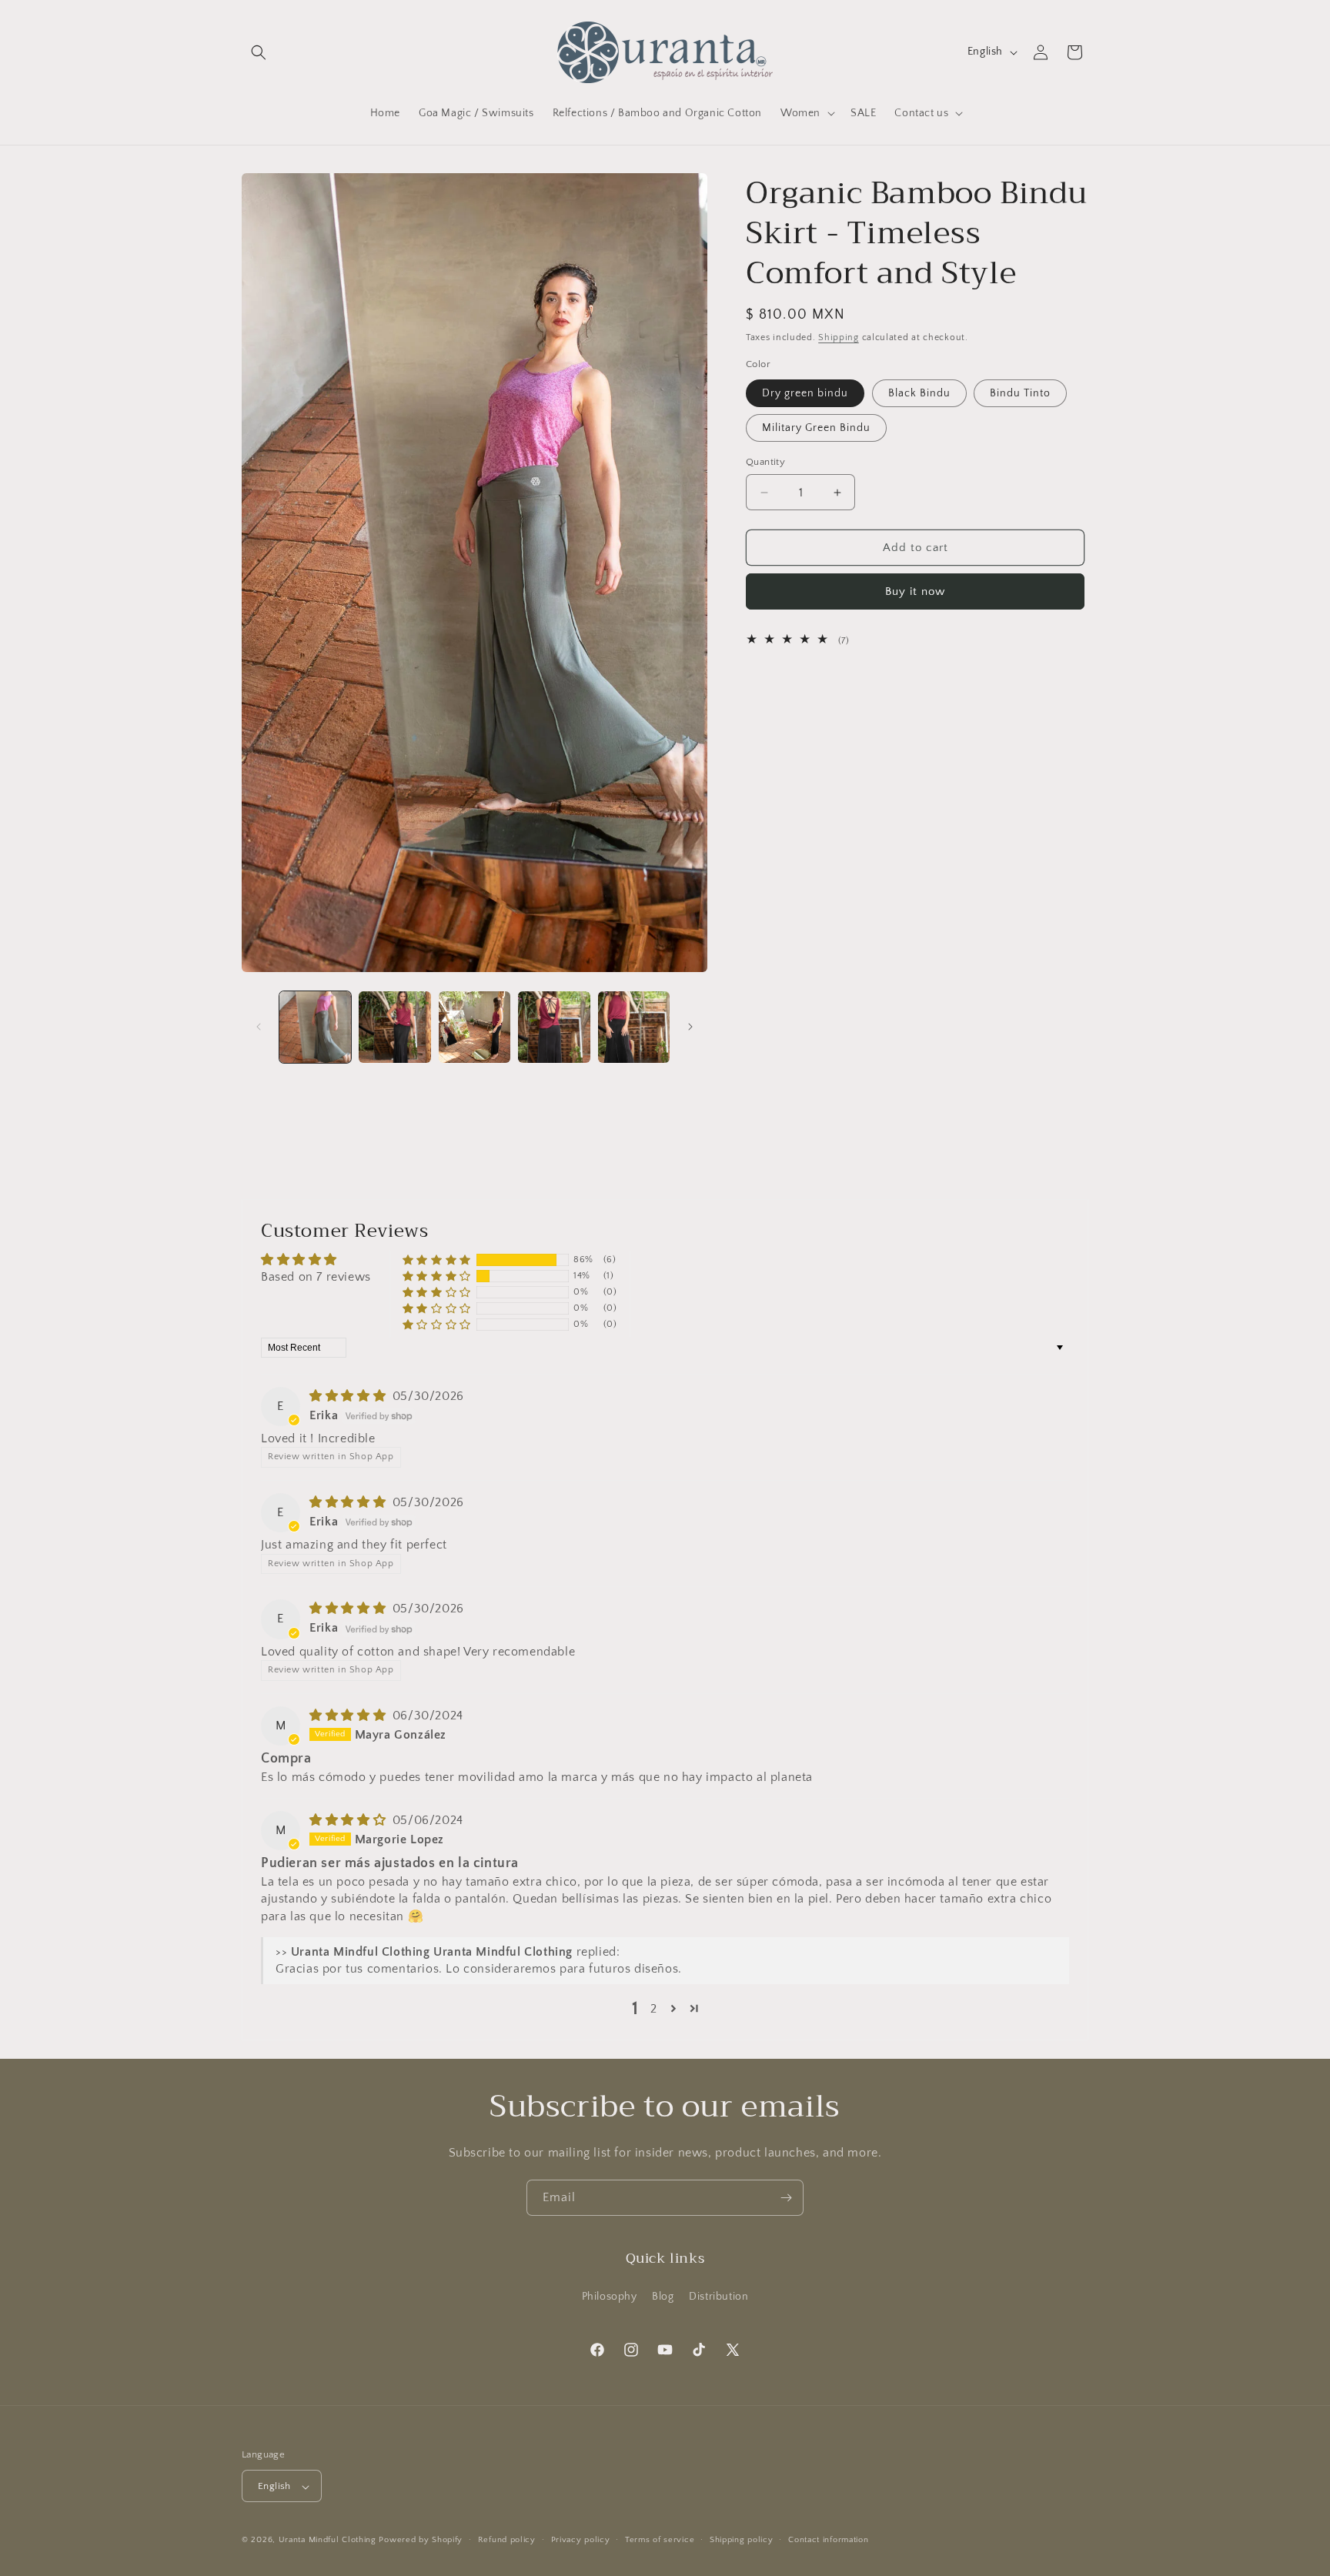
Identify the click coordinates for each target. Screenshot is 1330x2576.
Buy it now (915, 591)
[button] (259, 52)
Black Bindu (919, 393)
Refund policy (507, 2540)
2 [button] (654, 2009)
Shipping (839, 337)
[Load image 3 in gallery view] (475, 1027)
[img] (349, 1396)
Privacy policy (581, 2540)
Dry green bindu (805, 393)
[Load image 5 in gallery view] (634, 1027)
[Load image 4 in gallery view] (554, 1027)
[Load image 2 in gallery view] (394, 1027)
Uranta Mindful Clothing (329, 2541)
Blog (663, 2296)
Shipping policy (742, 2540)
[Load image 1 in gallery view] (315, 1027)
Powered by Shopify (421, 2541)
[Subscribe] (786, 2198)
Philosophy (610, 2296)
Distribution (718, 2296)
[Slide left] (259, 1027)
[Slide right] (690, 1027)
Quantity (765, 462)
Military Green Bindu (816, 428)
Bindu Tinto (1020, 393)
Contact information (828, 2540)
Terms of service (660, 2540)
